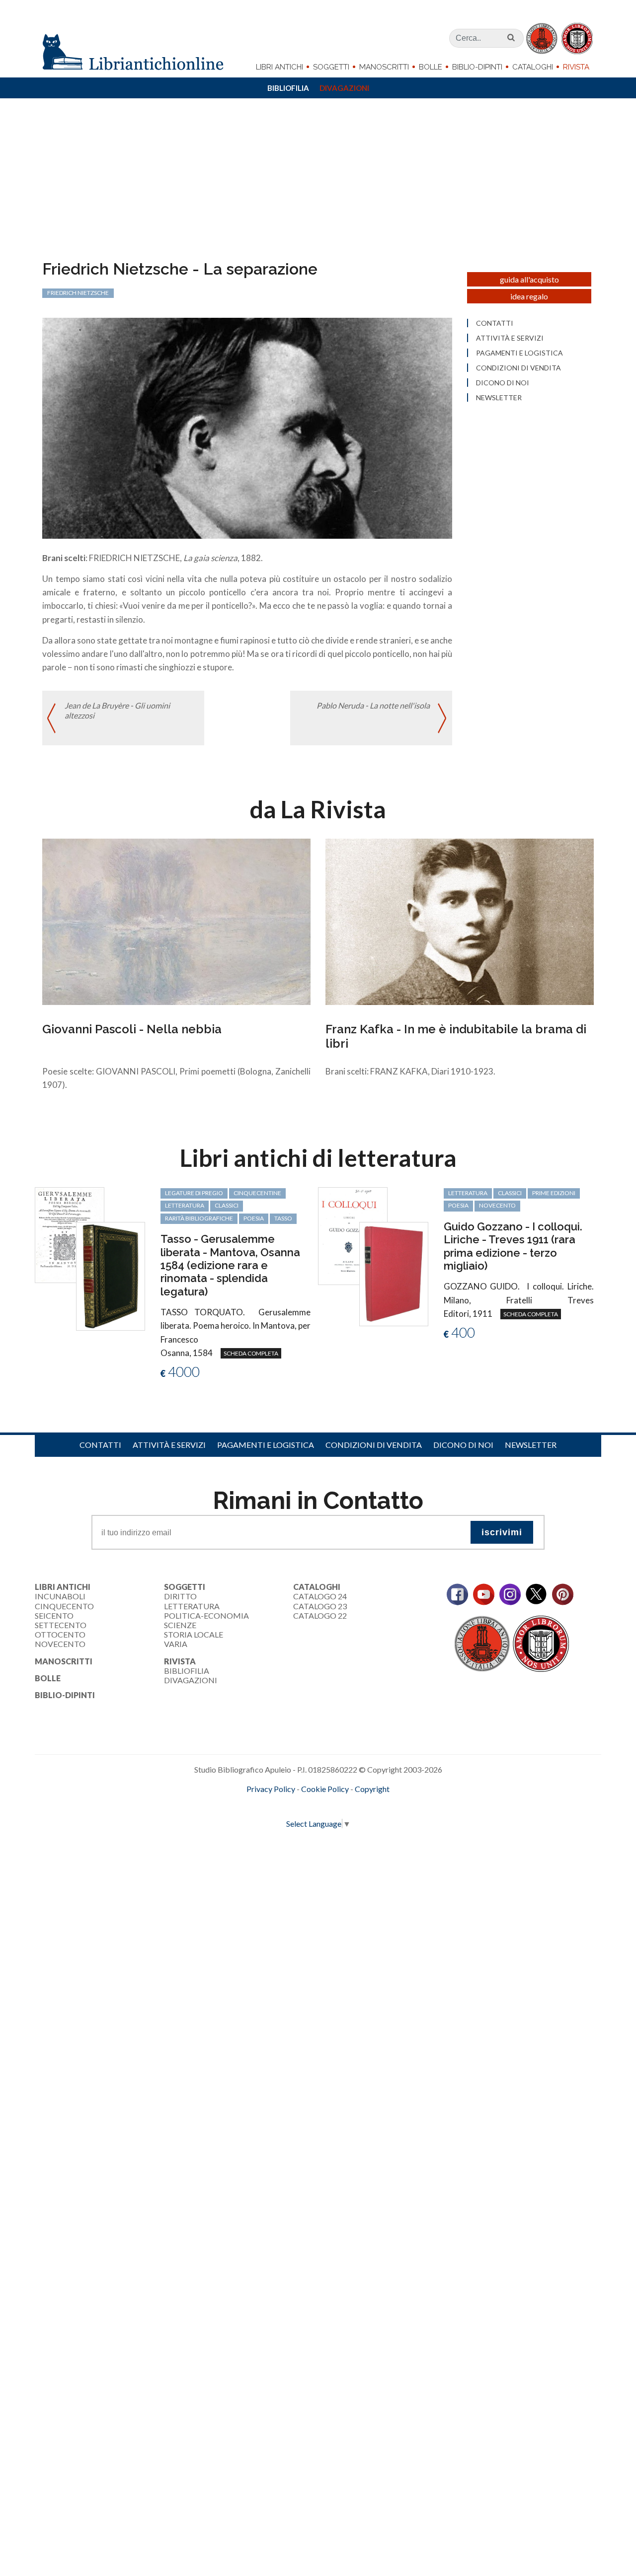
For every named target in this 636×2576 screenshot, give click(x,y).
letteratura (185, 1205)
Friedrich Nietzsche (78, 293)
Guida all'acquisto (529, 279)
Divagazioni (344, 88)
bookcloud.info (336, 1805)
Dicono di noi (503, 383)
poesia (254, 1218)
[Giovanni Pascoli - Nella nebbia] (176, 921)
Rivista (576, 67)
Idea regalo (529, 296)
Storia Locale (194, 1634)
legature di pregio (194, 1193)
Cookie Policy (325, 1789)
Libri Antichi (279, 67)
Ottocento (60, 1634)
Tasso (283, 1218)
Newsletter (499, 398)
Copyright (372, 1789)
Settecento (61, 1625)
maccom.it (288, 1805)
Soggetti (331, 67)
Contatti (495, 323)
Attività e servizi (510, 338)
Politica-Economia (206, 1615)
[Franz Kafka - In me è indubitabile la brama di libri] (460, 921)
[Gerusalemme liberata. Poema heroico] (70, 1234)
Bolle (431, 67)
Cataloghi (533, 67)
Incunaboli (60, 1596)
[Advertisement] (318, 185)
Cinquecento (64, 1606)
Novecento (497, 1205)
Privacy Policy (271, 1789)
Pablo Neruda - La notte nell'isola (373, 705)
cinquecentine (257, 1193)
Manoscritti (384, 67)
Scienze (180, 1625)
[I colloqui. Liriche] (353, 1235)
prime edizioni (554, 1193)
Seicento (54, 1615)
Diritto (180, 1596)
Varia (176, 1644)
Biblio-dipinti (477, 67)
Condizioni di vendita (518, 368)
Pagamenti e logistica (519, 353)
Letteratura (192, 1606)
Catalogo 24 (320, 1596)
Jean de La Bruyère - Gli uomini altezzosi (117, 710)
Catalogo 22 (320, 1615)
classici (227, 1205)
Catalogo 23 (320, 1606)
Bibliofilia (288, 88)
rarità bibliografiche (199, 1218)
